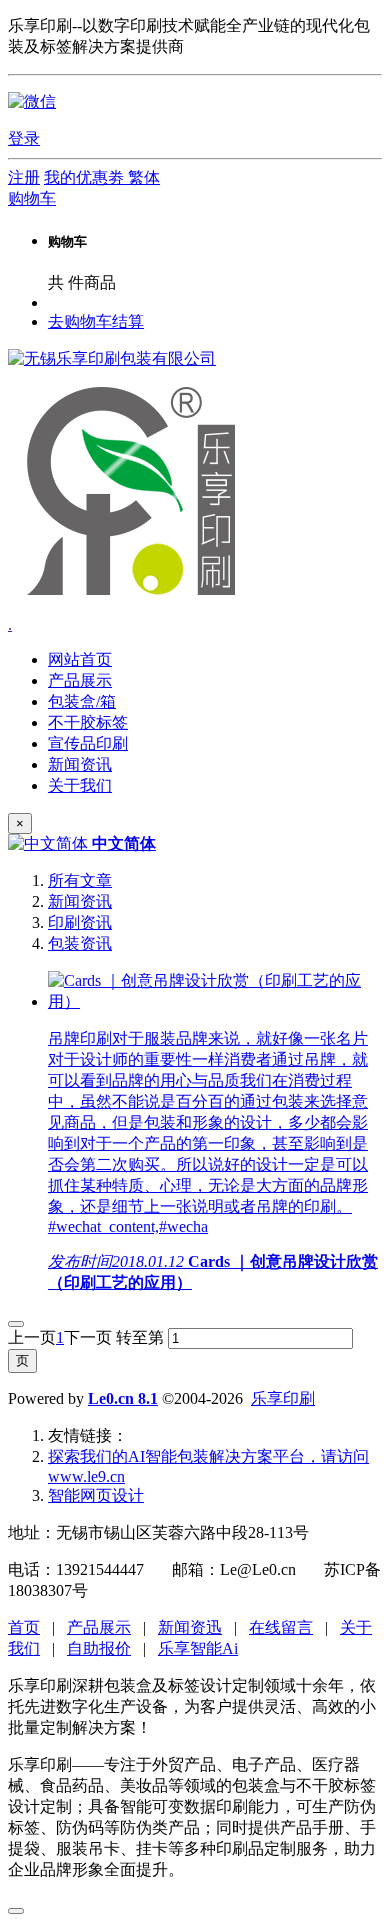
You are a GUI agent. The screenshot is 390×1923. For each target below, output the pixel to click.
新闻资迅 (190, 1627)
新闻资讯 (80, 901)
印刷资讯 (80, 922)
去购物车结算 (96, 321)
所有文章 (80, 880)
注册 (24, 177)
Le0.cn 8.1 (123, 1398)
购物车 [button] (32, 198)
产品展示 (99, 1627)
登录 (24, 138)
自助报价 (99, 1648)
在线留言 (281, 1627)
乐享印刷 (283, 1398)
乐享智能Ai (198, 1648)
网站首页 (80, 659)
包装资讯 (80, 943)
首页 (24, 1627)
